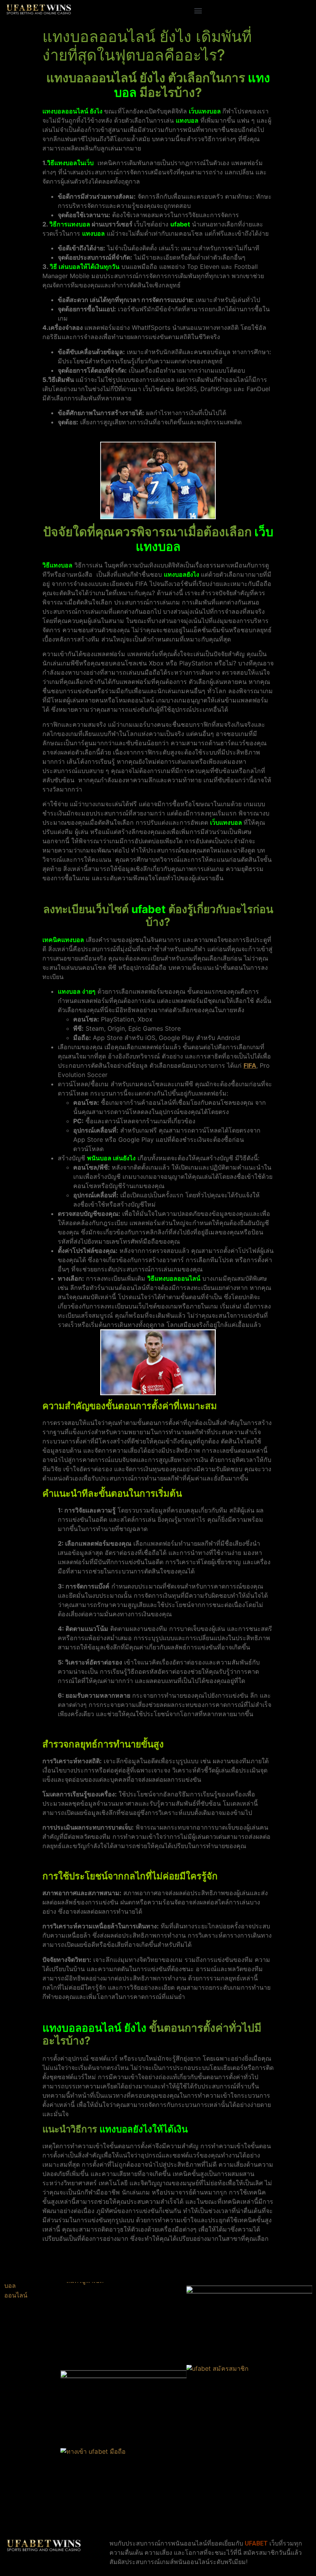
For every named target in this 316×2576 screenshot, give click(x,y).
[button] (198, 10)
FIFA (250, 1065)
